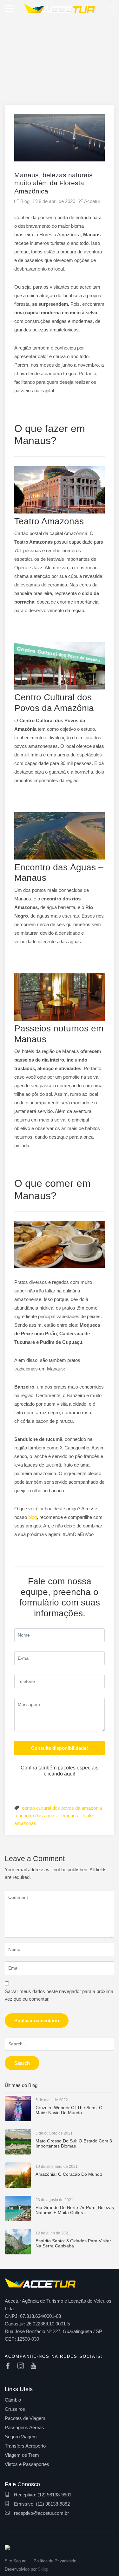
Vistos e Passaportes (27, 2464)
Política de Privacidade (55, 2561)
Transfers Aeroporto (25, 2446)
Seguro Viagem (21, 2437)
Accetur (92, 201)
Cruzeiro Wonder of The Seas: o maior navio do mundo (69, 2110)
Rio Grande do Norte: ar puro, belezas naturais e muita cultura (75, 2210)
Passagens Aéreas (24, 2427)
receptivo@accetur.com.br (41, 2513)
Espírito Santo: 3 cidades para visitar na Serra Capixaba (73, 2243)
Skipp (43, 2569)
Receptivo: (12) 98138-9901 (42, 2495)
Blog (25, 201)
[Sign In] (111, 8)
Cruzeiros (15, 2409)
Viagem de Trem (22, 2455)
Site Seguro (16, 2561)
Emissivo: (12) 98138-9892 (41, 2504)
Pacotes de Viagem (25, 2418)
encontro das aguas (36, 1816)
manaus (70, 1816)
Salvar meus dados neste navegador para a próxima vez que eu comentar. (59, 1995)
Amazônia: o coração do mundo (69, 2174)
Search (22, 2063)
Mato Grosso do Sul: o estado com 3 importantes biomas (74, 2144)
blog (33, 1517)
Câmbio (13, 2400)
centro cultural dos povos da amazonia (62, 1808)
